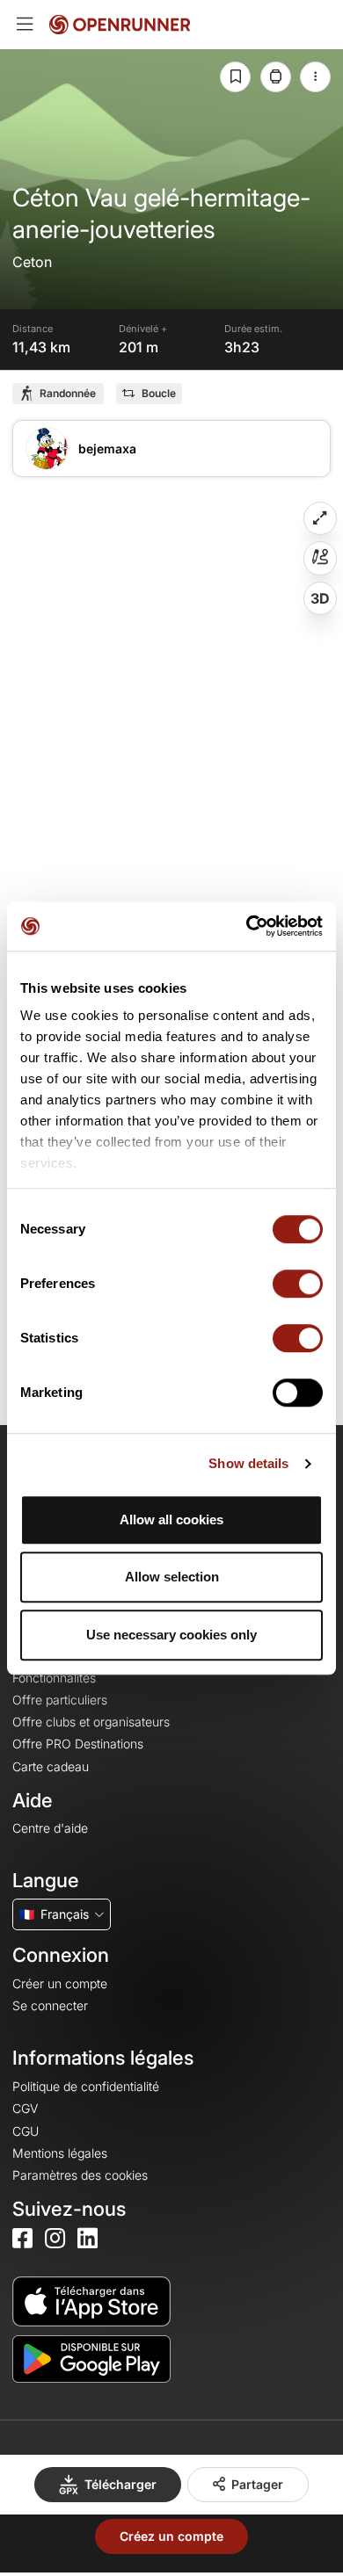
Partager (257, 2484)
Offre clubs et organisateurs (91, 1722)
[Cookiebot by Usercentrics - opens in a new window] (247, 926)
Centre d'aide (50, 1828)
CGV (25, 2108)
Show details (248, 1463)
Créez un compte (171, 2536)
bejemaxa (107, 449)
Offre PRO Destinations (78, 1744)
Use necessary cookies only (171, 1635)
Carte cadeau (51, 1766)
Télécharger (120, 2484)
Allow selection (172, 1577)
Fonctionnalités (54, 1678)
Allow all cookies (171, 1520)
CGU (26, 2131)
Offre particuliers (60, 1700)
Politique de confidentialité (86, 2086)
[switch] (298, 1284)
